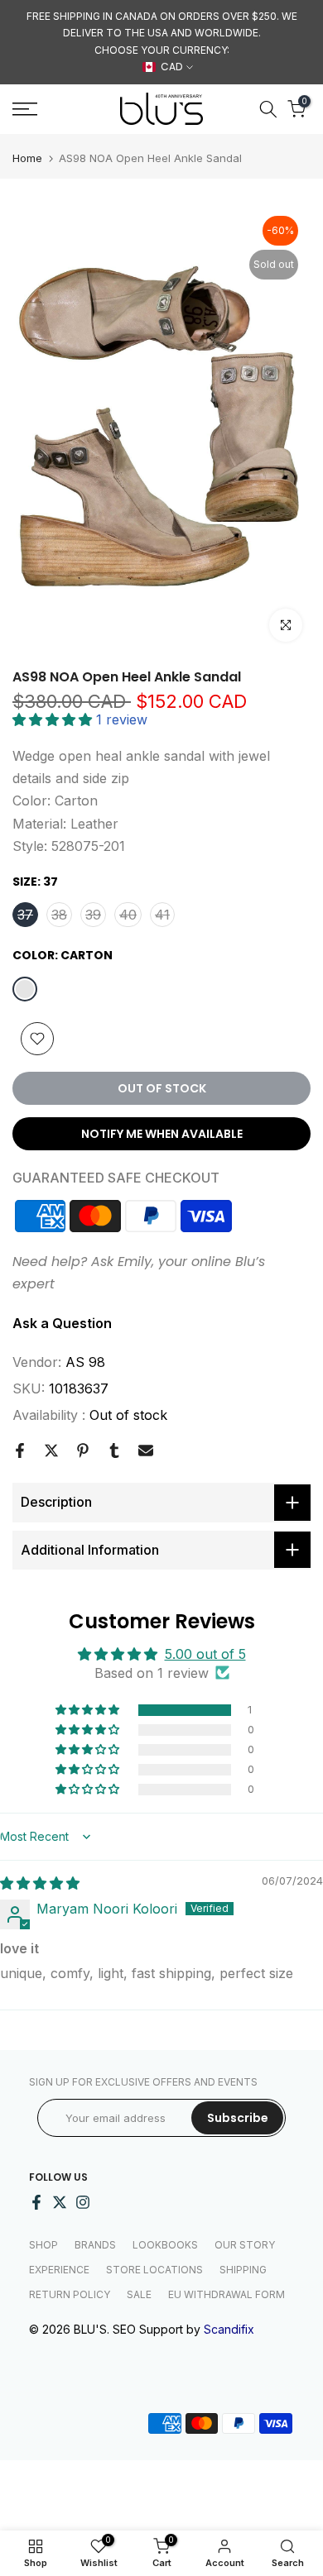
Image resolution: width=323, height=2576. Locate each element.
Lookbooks (165, 2245)
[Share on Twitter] (51, 1450)
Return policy (70, 2294)
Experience (59, 2270)
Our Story (245, 2245)
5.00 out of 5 (205, 1654)
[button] (54, 719)
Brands (95, 2245)
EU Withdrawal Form (227, 2294)
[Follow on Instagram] (83, 2202)
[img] (40, 1883)
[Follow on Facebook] (36, 2202)
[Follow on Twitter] (60, 2202)
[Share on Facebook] (20, 1450)
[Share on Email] (146, 1450)
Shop (43, 2245)
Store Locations (154, 2270)
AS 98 (85, 1362)
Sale (139, 2294)
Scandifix (229, 2329)
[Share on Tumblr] (114, 1450)
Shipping (243, 2270)
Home (27, 158)
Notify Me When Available (162, 1134)
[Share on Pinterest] (83, 1450)
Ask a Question (62, 1323)
